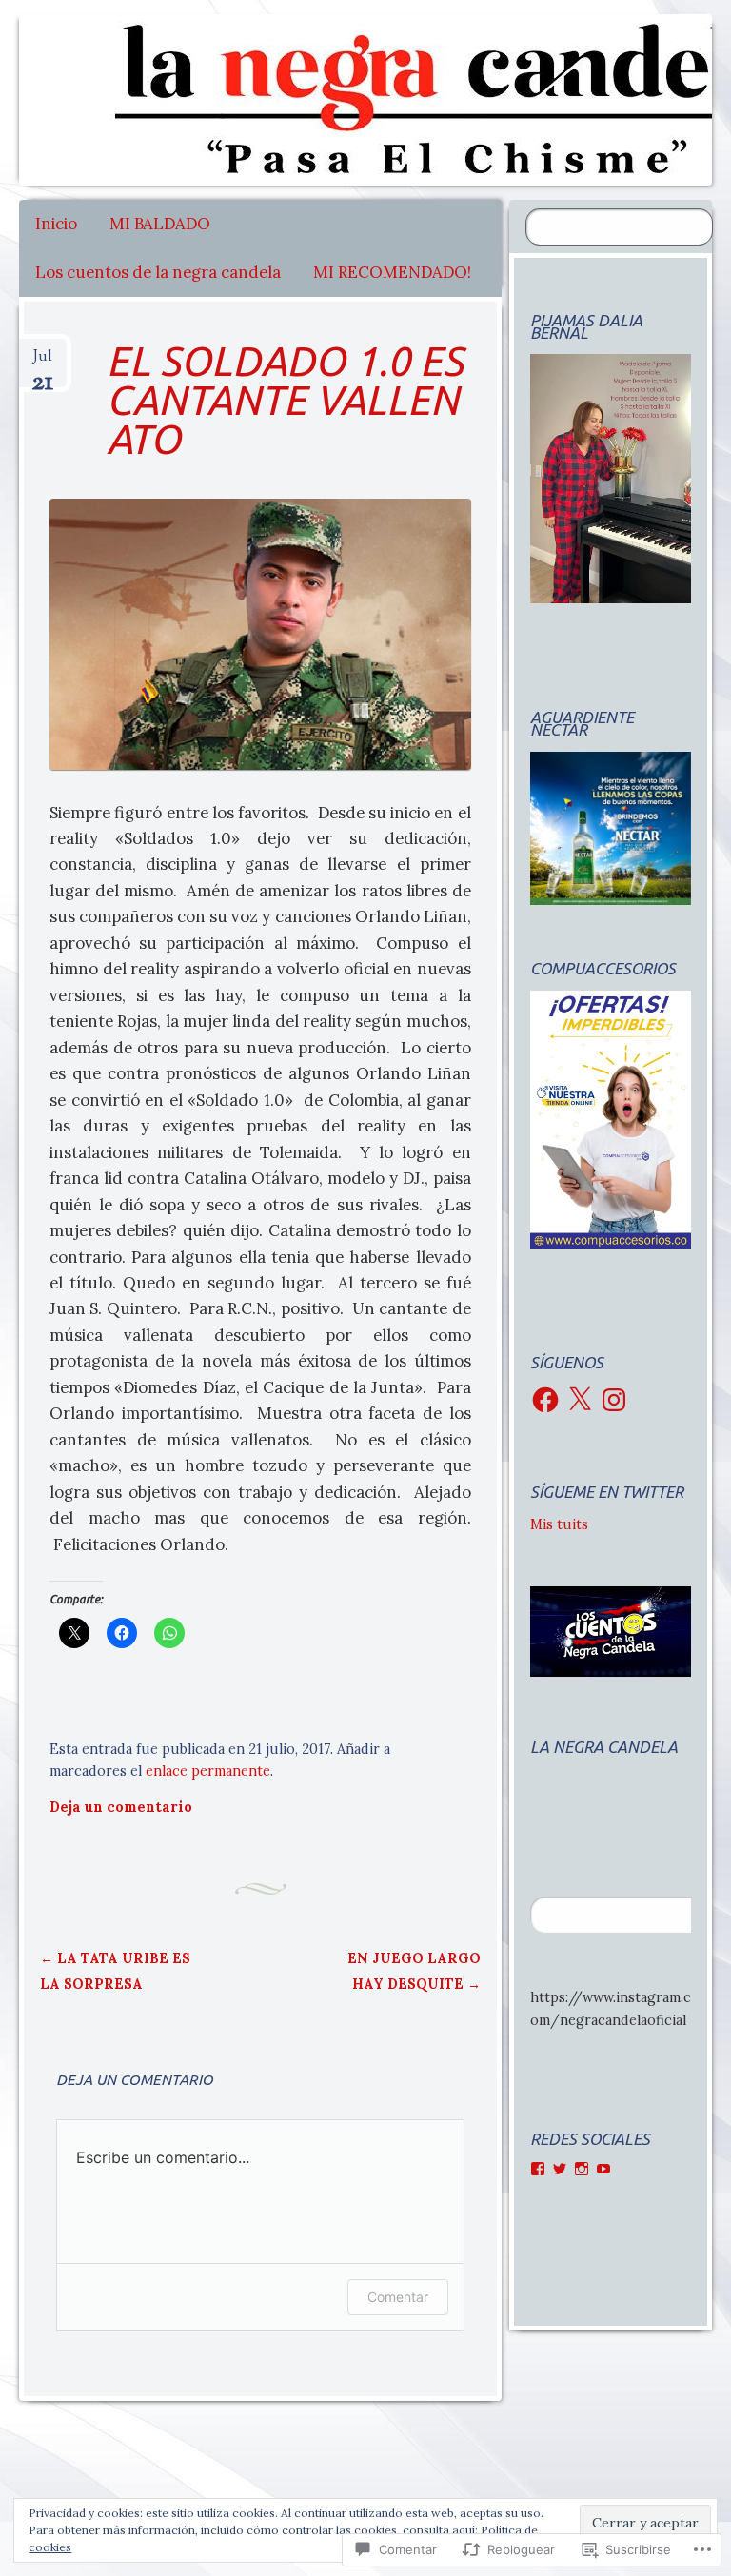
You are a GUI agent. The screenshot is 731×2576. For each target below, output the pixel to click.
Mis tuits (559, 1524)
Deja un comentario (121, 1807)
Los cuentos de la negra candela (158, 272)
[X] (580, 1400)
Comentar (398, 2297)
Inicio (56, 224)
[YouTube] (603, 2169)
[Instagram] (614, 1400)
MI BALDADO (160, 224)
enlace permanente (208, 1771)
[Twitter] (560, 2169)
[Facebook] (545, 1400)
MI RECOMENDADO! (392, 272)
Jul (42, 364)
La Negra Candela (604, 1747)
